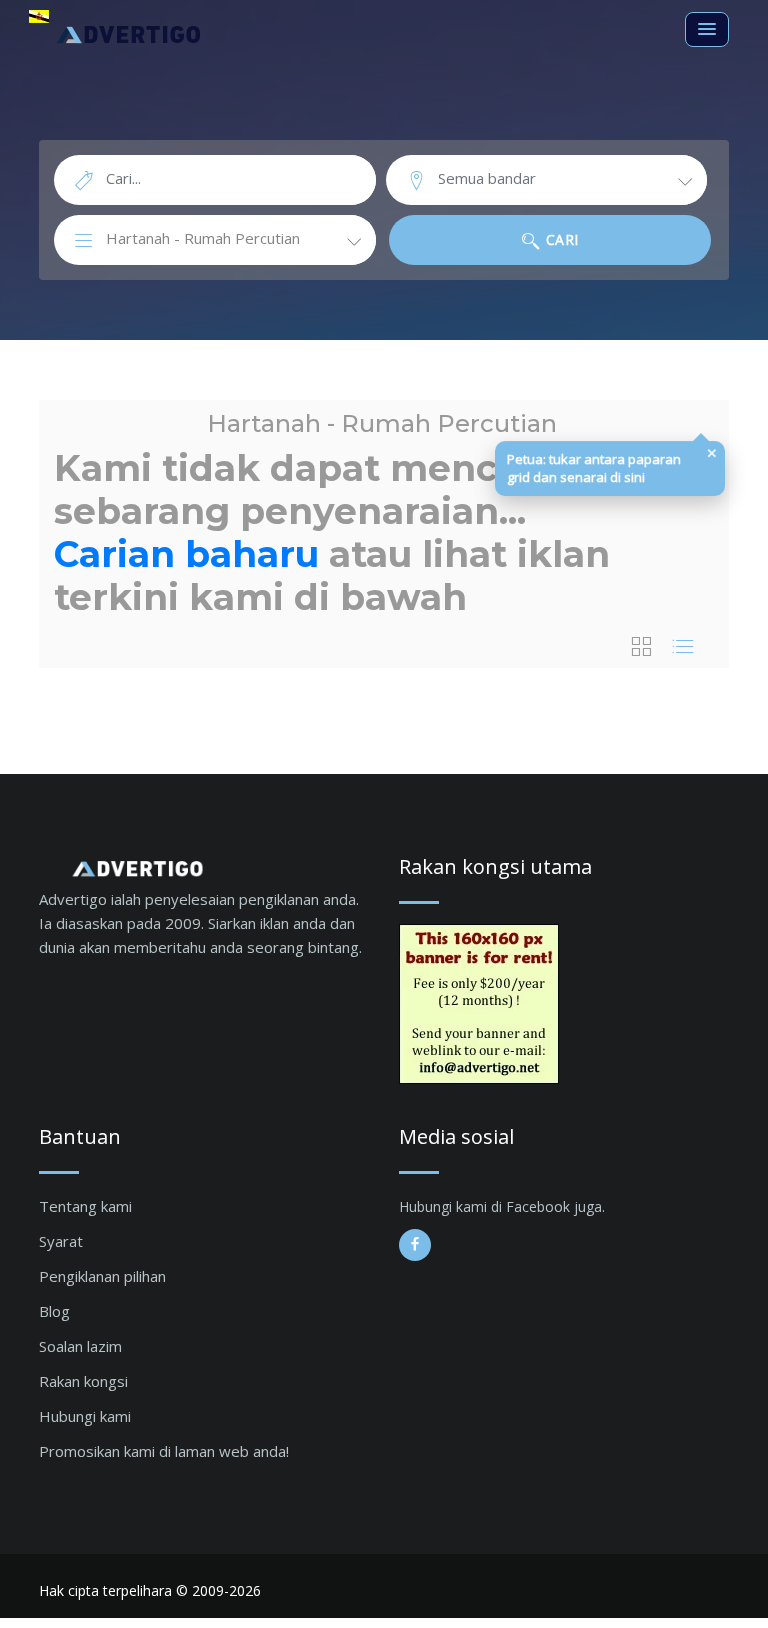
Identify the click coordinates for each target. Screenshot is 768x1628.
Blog (54, 1311)
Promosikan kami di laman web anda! (164, 1451)
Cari (560, 239)
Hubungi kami (85, 1416)
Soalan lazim (80, 1346)
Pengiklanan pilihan (102, 1276)
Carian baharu (186, 554)
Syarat (61, 1241)
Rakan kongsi (83, 1381)
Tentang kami (85, 1206)
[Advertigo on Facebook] (415, 1245)
